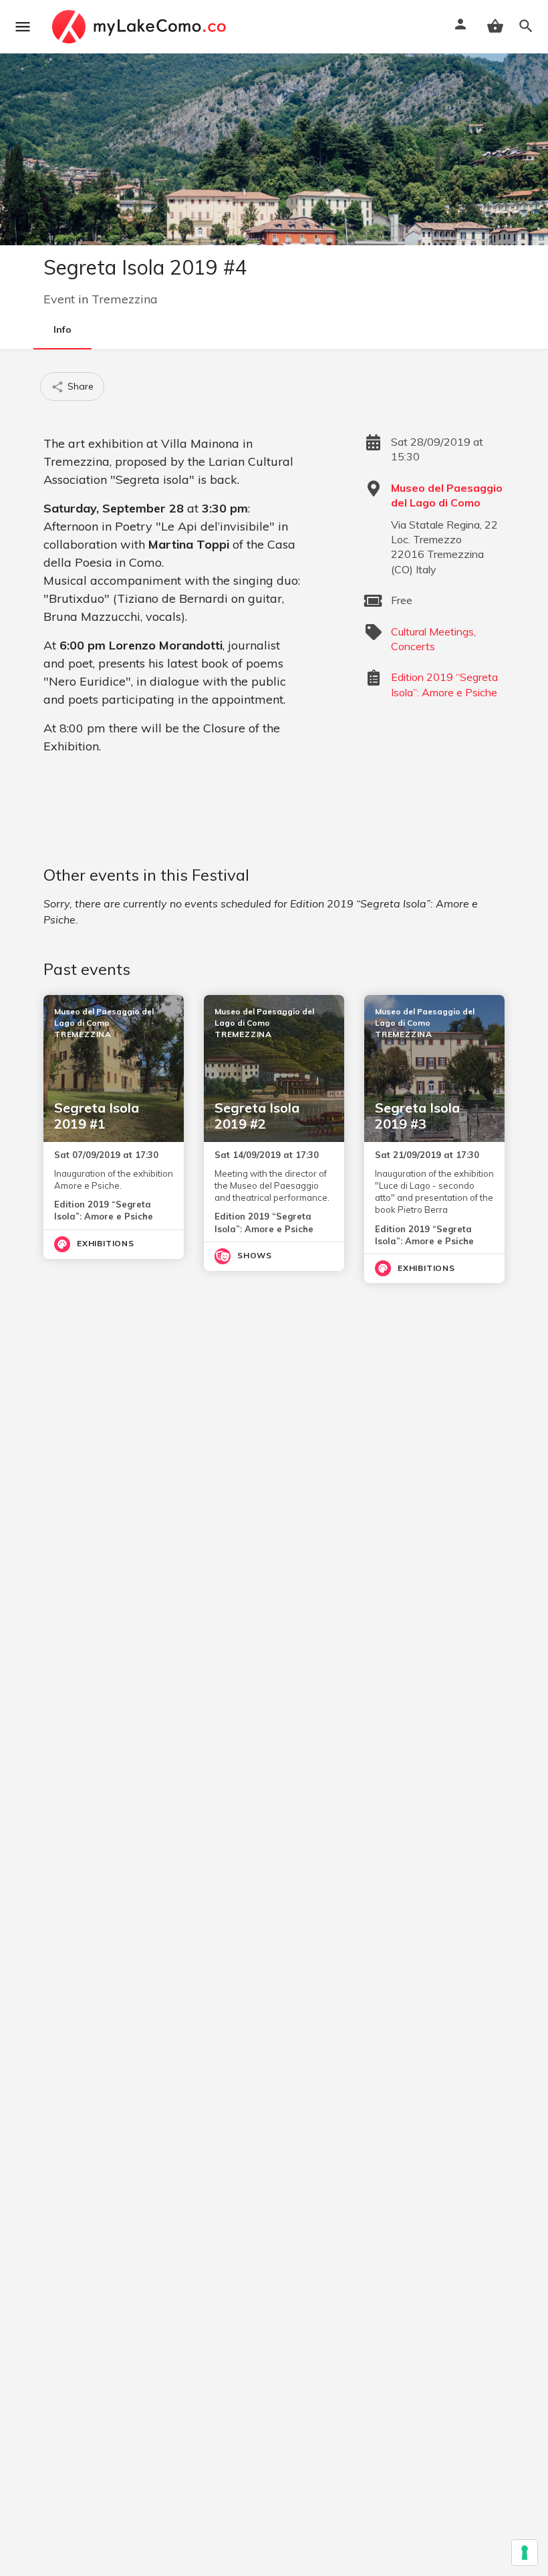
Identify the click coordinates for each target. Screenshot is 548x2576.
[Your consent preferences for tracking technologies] (525, 2553)
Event (59, 299)
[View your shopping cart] (495, 26)
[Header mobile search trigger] (526, 26)
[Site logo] (141, 27)
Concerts (413, 646)
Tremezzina (125, 299)
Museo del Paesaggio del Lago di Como (447, 495)
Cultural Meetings (432, 631)
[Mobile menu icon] (23, 27)
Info (62, 329)
